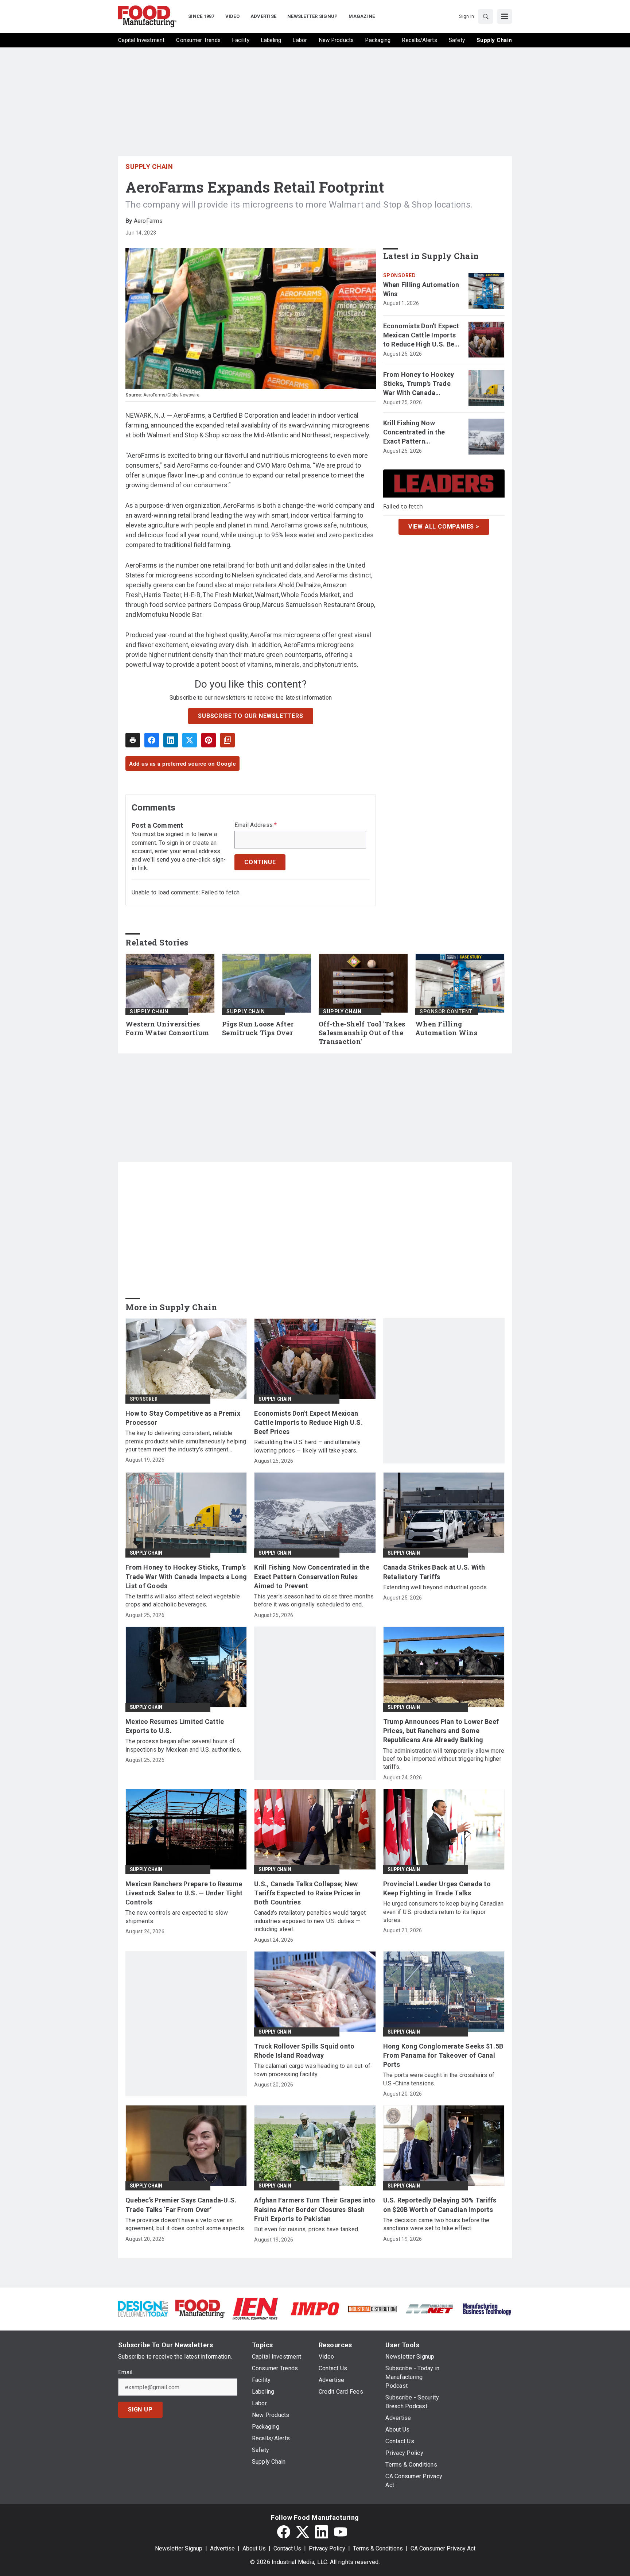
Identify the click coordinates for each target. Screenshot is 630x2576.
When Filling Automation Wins (421, 289)
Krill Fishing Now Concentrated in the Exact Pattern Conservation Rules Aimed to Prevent (414, 433)
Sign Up (140, 2409)
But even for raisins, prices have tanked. (307, 2229)
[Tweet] (190, 740)
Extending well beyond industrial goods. (436, 1587)
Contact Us (287, 2548)
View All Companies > (444, 526)
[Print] (133, 740)
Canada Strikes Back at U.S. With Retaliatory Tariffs (434, 1572)
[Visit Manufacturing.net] (430, 2308)
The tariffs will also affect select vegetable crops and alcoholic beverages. (183, 1600)
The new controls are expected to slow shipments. (177, 1917)
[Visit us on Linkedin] (322, 2532)
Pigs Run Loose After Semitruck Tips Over (258, 1028)
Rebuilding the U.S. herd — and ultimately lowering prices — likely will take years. (307, 1446)
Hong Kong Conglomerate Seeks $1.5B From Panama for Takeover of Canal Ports (443, 2055)
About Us (254, 2548)
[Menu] (505, 16)
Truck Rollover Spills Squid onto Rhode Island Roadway (304, 2051)
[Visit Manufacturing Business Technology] (487, 2308)
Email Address (256, 825)
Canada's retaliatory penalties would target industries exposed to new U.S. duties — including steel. (310, 1921)
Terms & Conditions (378, 2548)
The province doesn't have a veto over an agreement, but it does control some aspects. (185, 2224)
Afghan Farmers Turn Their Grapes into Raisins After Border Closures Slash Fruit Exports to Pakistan (315, 2209)
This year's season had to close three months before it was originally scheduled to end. (314, 1600)
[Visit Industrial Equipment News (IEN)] (255, 2308)
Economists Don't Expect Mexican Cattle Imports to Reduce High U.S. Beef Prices (422, 336)
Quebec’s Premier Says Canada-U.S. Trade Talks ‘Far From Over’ (181, 2205)
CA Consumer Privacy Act (443, 2548)
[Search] (486, 16)
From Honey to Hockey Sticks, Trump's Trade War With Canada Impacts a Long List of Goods (419, 384)
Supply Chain (149, 167)
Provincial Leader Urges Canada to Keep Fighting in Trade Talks (437, 1888)
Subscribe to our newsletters (250, 716)
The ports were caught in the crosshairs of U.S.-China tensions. (439, 2079)
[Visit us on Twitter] (303, 2532)
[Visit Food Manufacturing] (200, 2308)
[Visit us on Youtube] (341, 2532)
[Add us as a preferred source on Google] (227, 740)
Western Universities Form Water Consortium (167, 1028)
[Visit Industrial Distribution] (372, 2308)
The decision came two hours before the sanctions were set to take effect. (436, 2224)
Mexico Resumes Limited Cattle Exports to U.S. (175, 1726)
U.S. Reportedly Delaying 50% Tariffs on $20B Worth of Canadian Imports (440, 2205)
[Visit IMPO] (315, 2308)
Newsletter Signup (179, 2548)
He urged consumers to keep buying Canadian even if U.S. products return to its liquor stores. (444, 1912)
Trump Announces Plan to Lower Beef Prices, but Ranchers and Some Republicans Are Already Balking (441, 1731)
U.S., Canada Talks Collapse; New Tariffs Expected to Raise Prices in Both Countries (307, 1893)
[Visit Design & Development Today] (143, 2308)
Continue (260, 862)
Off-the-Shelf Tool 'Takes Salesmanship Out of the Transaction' (362, 1033)
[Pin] (209, 740)
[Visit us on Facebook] (284, 2532)
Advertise (222, 2548)
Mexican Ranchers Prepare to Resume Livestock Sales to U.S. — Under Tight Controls (184, 1893)
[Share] (152, 740)
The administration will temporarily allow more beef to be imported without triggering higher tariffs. (444, 1759)
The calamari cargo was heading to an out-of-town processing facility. (313, 2070)
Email (125, 2372)
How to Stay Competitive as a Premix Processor (183, 1418)
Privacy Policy (327, 2548)
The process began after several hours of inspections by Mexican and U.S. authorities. (183, 1745)
